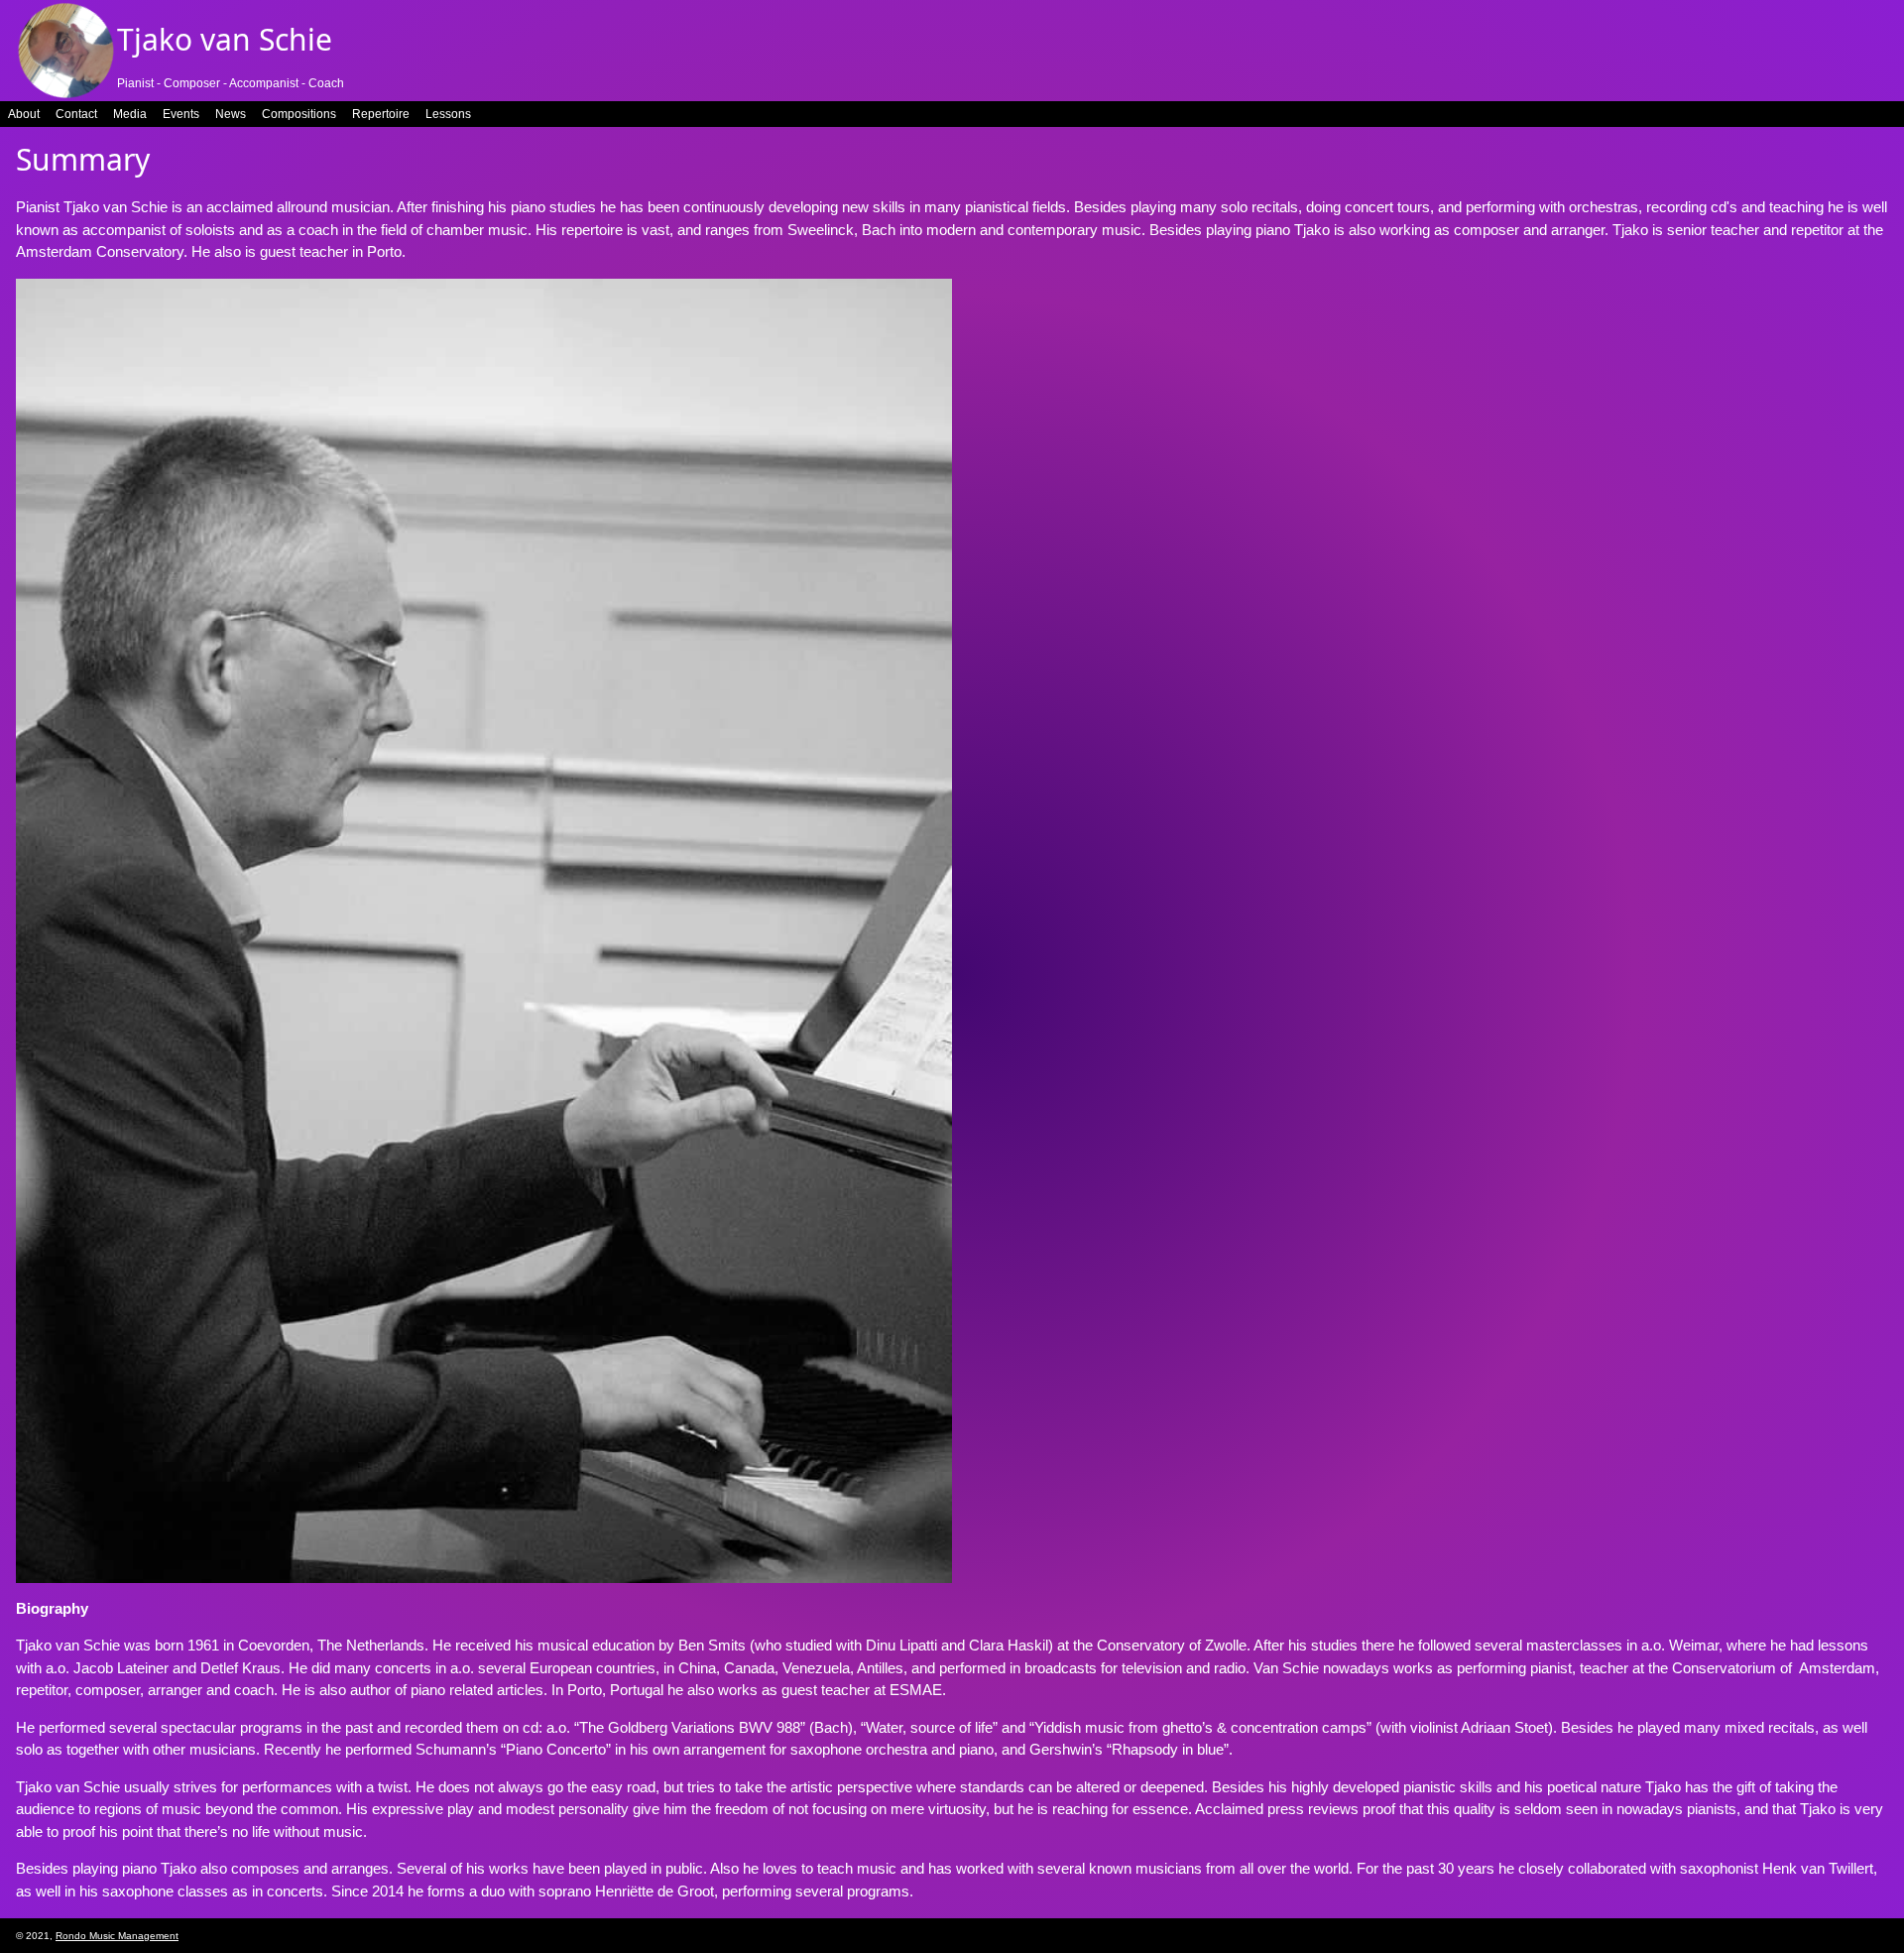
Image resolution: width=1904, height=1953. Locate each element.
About (24, 114)
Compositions (299, 114)
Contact (76, 114)
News (231, 114)
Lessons (448, 114)
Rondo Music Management (117, 1936)
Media (130, 114)
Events (181, 114)
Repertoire (381, 114)
